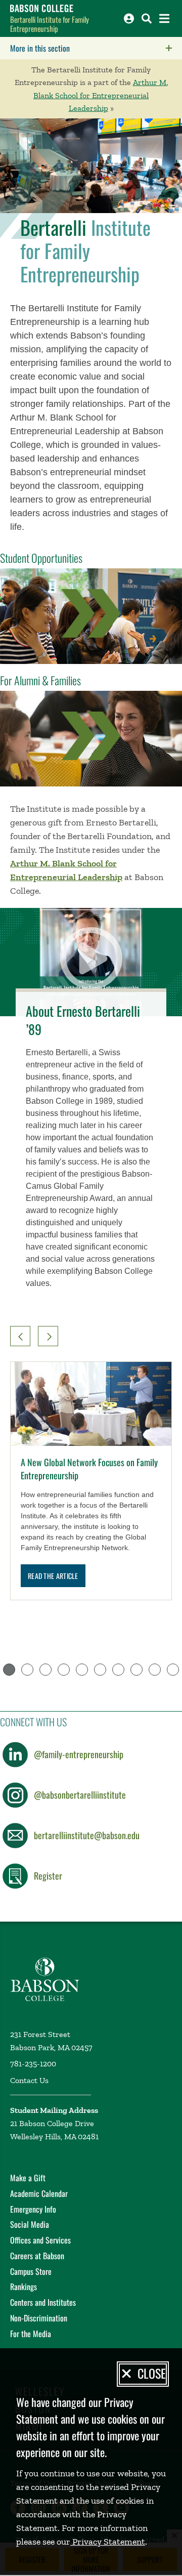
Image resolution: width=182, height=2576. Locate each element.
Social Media (30, 2224)
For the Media (31, 2334)
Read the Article (53, 1576)
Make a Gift (28, 2178)
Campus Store (31, 2271)
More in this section (96, 48)
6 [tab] (100, 1670)
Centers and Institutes (43, 2302)
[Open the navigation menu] (164, 18)
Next (48, 1336)
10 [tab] (173, 1670)
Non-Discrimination (39, 2318)
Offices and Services (40, 2240)
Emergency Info (33, 2209)
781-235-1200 (33, 2064)
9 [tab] (155, 1670)
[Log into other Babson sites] (129, 18)
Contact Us (29, 2080)
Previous (20, 1336)
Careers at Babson (37, 2256)
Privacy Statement (108, 2542)
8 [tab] (136, 1670)
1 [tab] (9, 1670)
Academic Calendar (39, 2193)
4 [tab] (64, 1670)
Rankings (24, 2287)
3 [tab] (45, 1670)
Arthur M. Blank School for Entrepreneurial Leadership (101, 95)
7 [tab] (118, 1670)
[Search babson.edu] (147, 18)
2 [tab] (27, 1670)
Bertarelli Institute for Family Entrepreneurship (50, 24)
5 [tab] (82, 1670)
